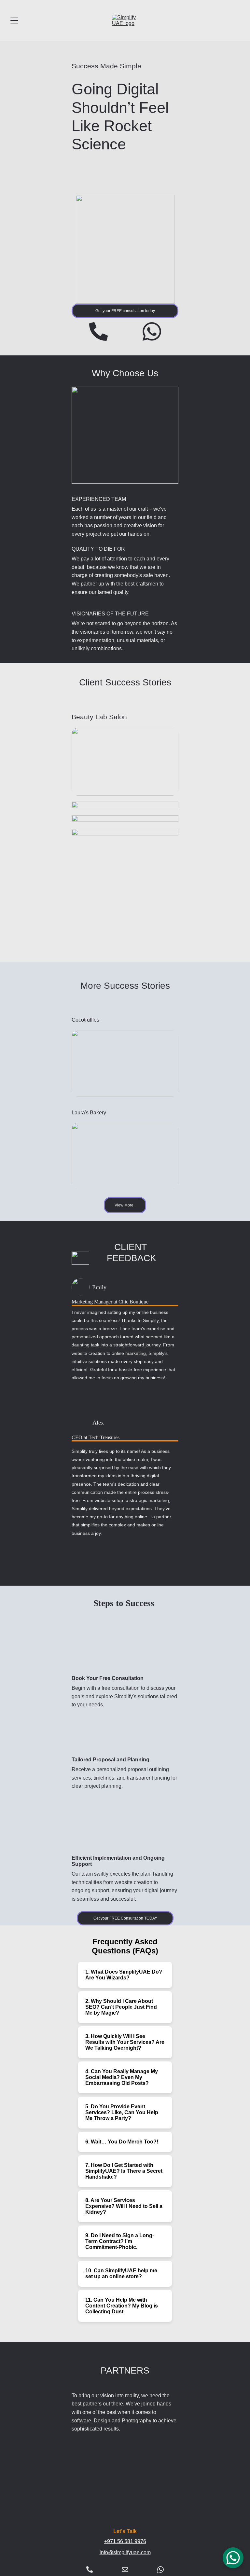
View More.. (125, 1205)
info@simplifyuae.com (125, 2552)
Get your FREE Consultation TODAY (125, 1918)
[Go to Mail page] (125, 2569)
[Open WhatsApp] (233, 2558)
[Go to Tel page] (98, 331)
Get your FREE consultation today (125, 311)
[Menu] (14, 21)
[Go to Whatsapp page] (152, 331)
